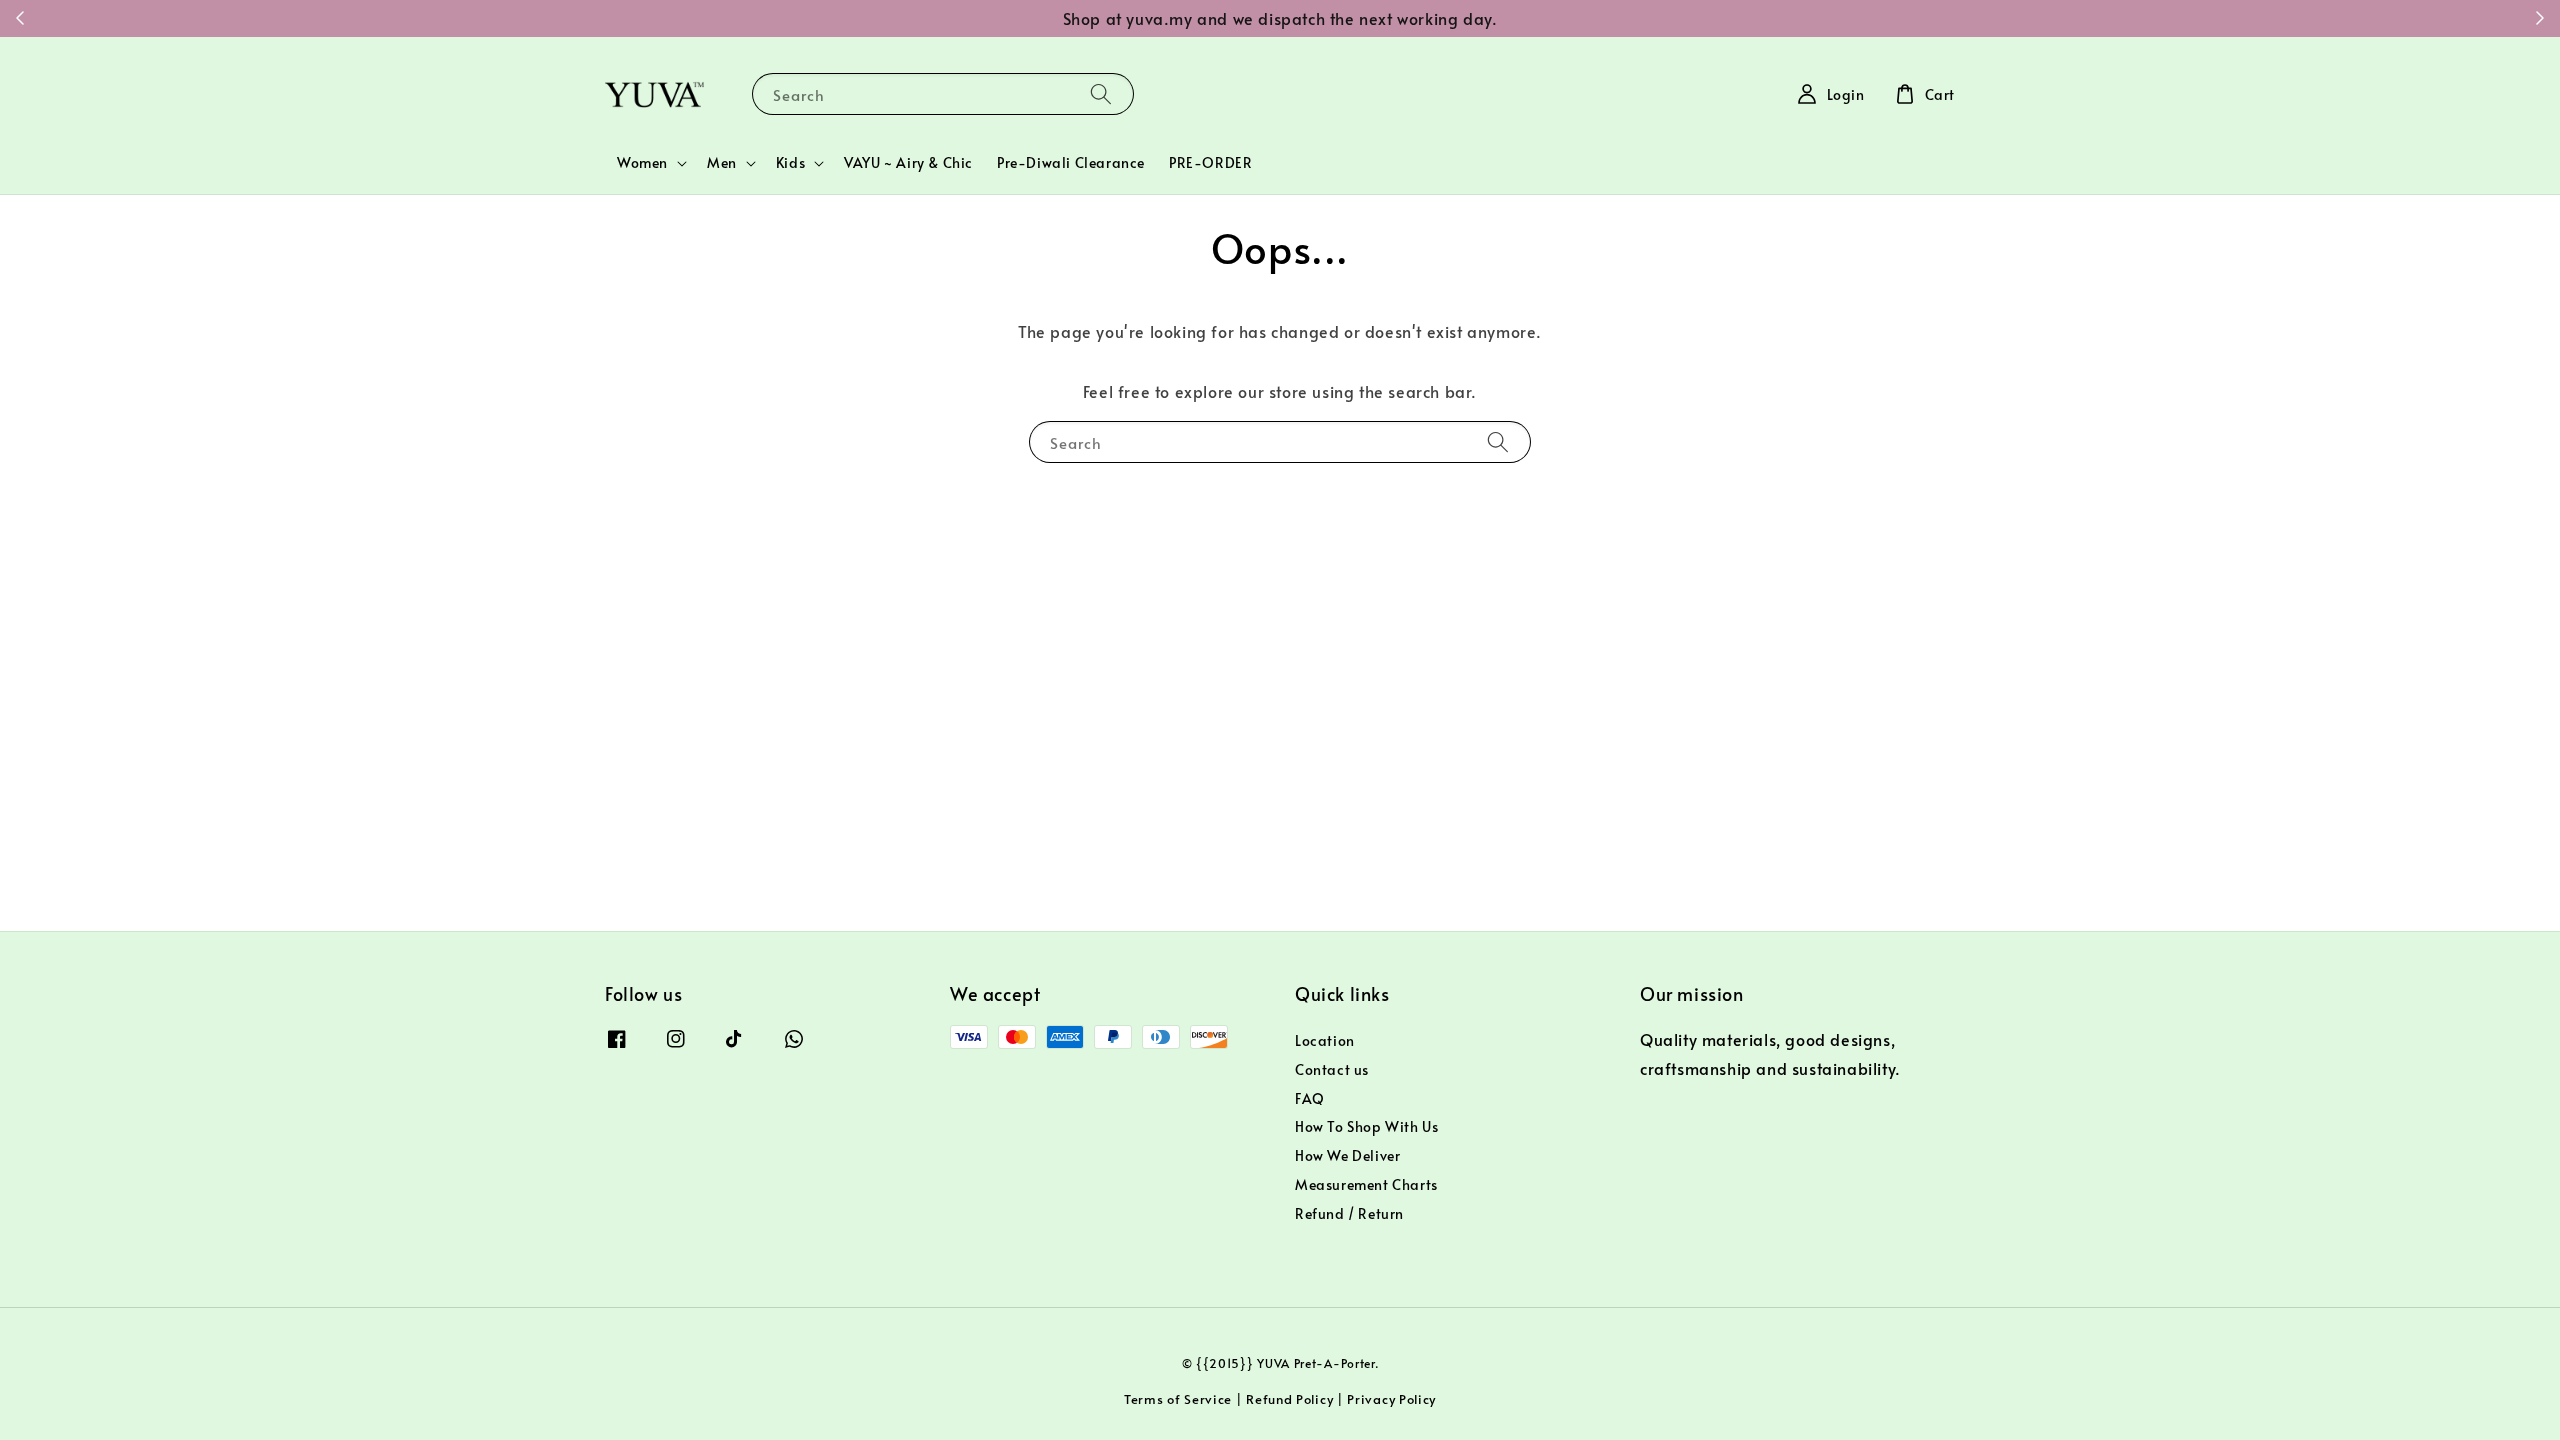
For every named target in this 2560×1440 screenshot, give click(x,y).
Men (722, 163)
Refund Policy (1289, 1399)
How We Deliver (1347, 1155)
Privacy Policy (1391, 1399)
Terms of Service (1178, 1399)
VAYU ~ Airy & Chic (908, 162)
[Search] (1101, 93)
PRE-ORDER (1210, 162)
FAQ (1310, 1098)
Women (642, 163)
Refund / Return (1349, 1213)
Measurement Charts (1366, 1184)
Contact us (1332, 1069)
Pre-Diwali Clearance (1071, 162)
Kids (790, 163)
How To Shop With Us (1366, 1126)
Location (1325, 1041)
